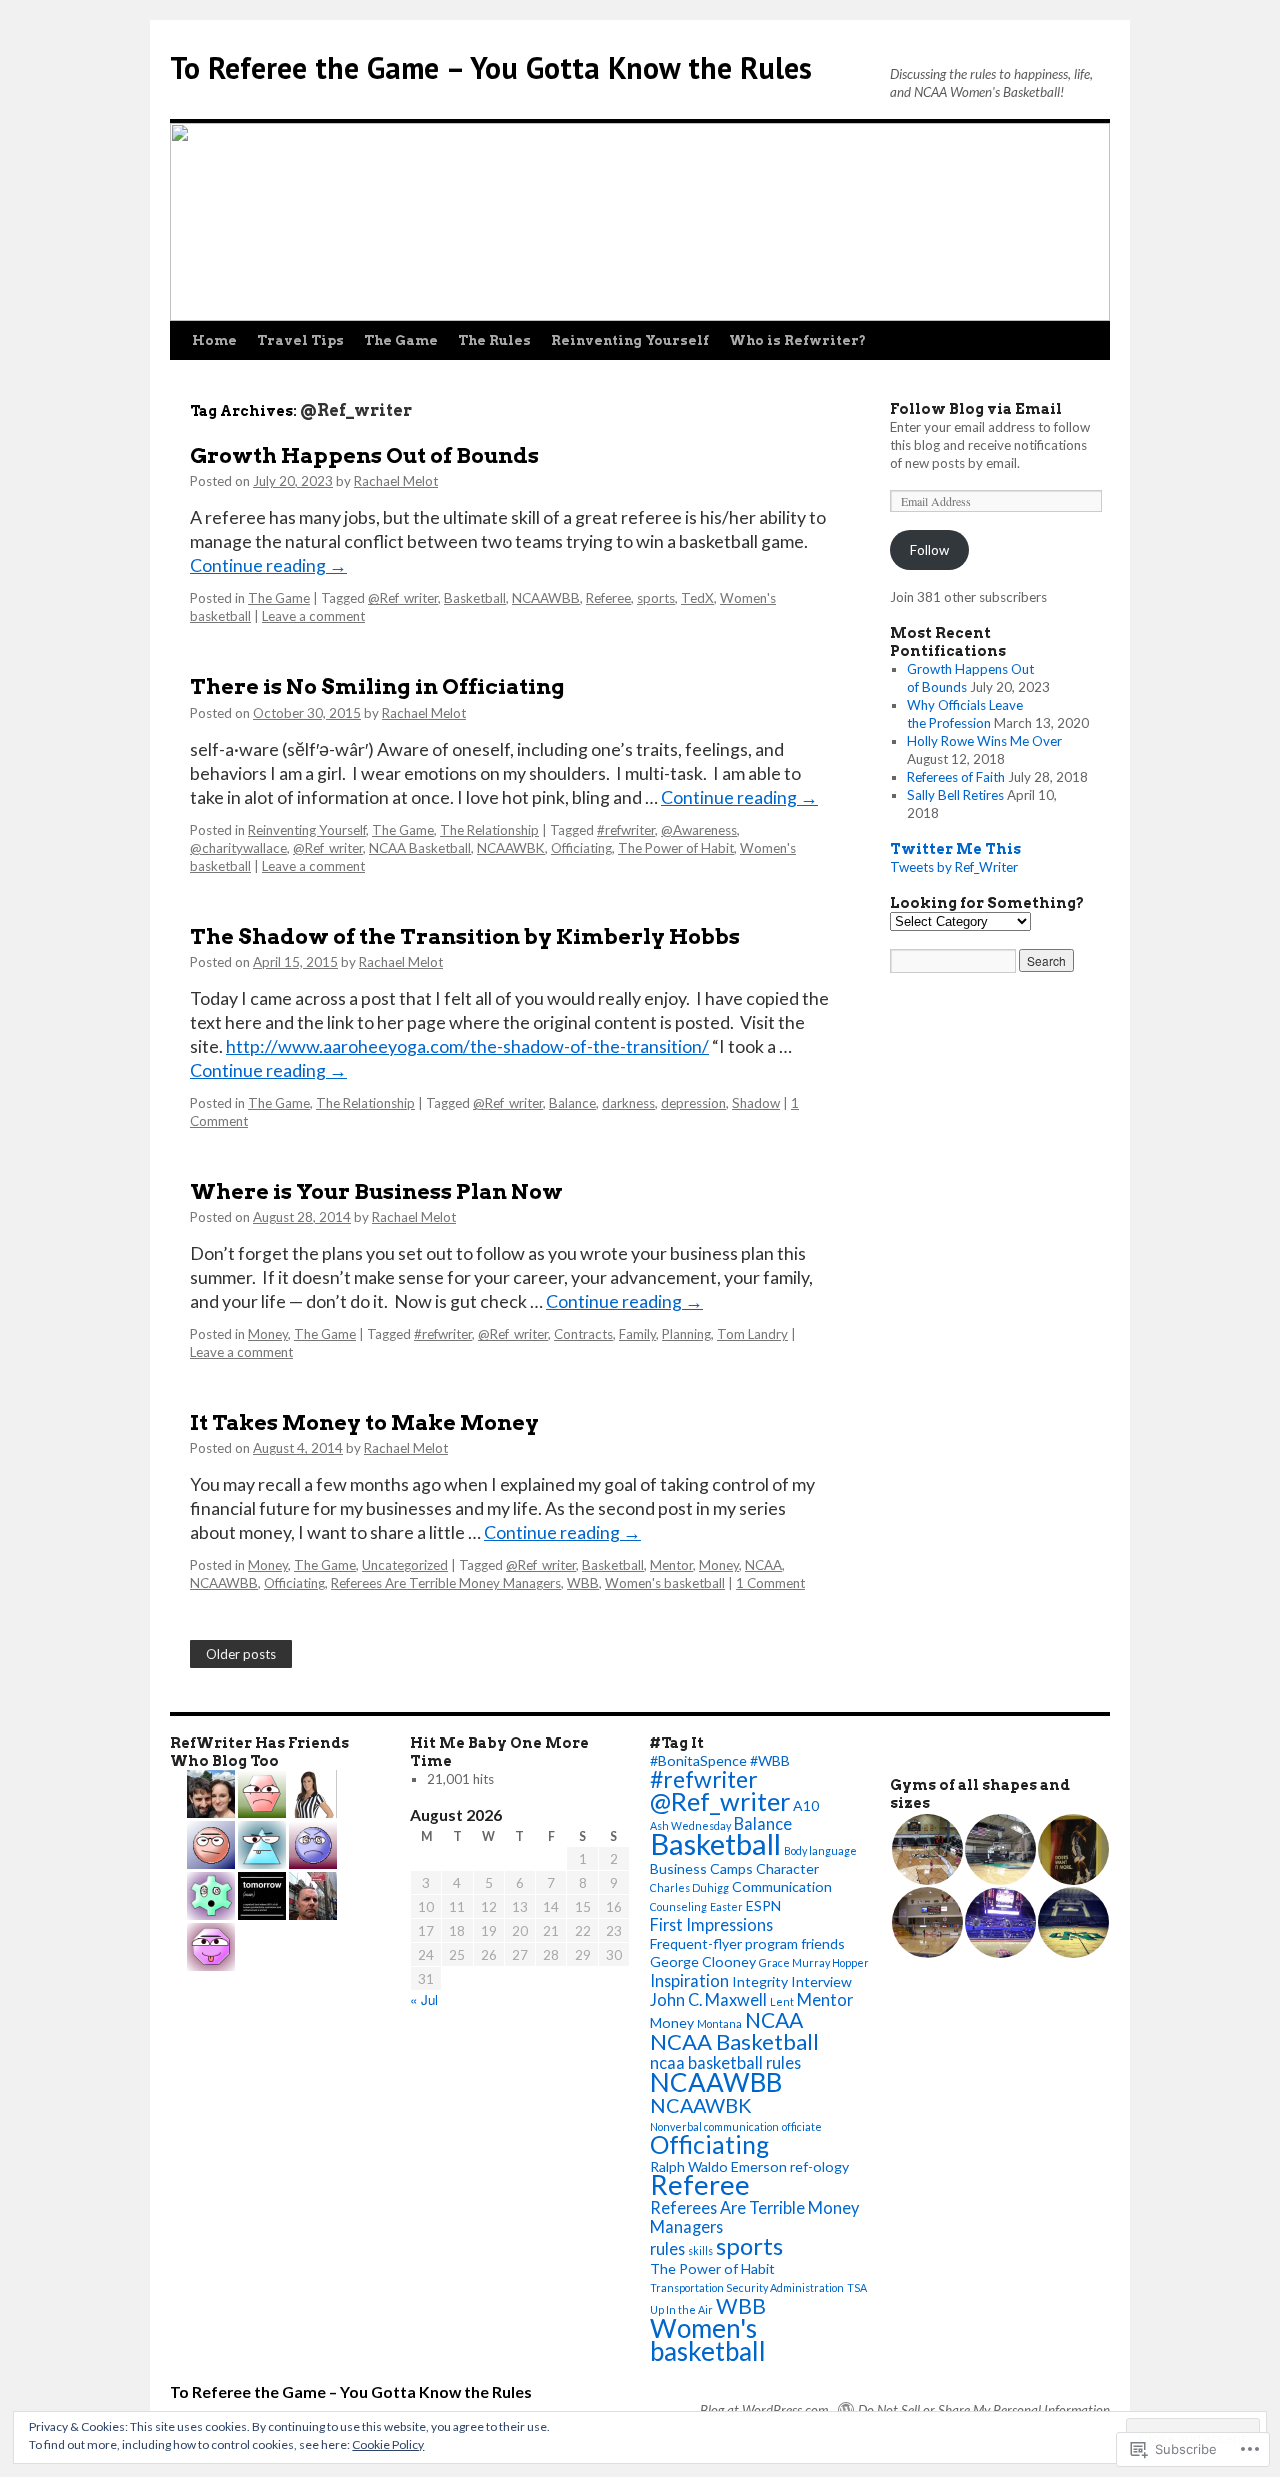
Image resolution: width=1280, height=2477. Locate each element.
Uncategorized (405, 1565)
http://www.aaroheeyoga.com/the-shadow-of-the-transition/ (467, 1046)
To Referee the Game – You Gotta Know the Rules (491, 67)
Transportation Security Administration (747, 2287)
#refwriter (626, 830)
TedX (697, 598)
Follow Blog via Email (976, 409)
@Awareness (699, 830)
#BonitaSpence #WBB (720, 1760)
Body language (820, 1850)
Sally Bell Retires (955, 795)
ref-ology (819, 2166)
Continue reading (268, 565)
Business (678, 1868)
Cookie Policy (388, 2444)
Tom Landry (752, 1334)
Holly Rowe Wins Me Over (984, 741)
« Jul (424, 1999)
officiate (802, 2126)
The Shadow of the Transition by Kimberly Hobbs (465, 936)
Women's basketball (665, 1583)
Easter (726, 1906)
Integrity (760, 1981)
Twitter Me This (955, 849)
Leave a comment (313, 616)
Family (637, 1334)
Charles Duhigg (689, 1887)
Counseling (678, 1906)
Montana (719, 2023)
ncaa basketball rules (725, 2062)
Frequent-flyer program (724, 1943)
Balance (572, 1103)
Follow (929, 550)
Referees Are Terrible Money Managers (446, 1583)
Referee (608, 598)
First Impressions (711, 1924)
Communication (782, 1886)
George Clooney (703, 1961)
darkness (628, 1103)
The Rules (494, 340)
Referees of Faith (956, 777)
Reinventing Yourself (630, 340)
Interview (821, 1981)
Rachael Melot (396, 481)
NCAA (763, 1565)
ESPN (763, 1905)
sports (656, 598)
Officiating (581, 848)
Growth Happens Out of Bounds (364, 455)
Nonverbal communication (714, 2126)
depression (693, 1103)
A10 (806, 1805)
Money (268, 1334)
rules (667, 2248)
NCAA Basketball (420, 848)
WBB (583, 1583)
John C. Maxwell (708, 1999)
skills (700, 2250)
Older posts (241, 1654)
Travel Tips (300, 340)
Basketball (475, 598)
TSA (857, 2287)
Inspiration (689, 1980)
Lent (782, 2001)
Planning (686, 1334)
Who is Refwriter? (797, 340)
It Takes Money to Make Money (364, 1422)
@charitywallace (238, 848)
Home (214, 340)
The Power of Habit (676, 848)
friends (823, 1943)
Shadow (756, 1103)
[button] (926, 1849)
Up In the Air (681, 2309)
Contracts (583, 1334)
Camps (731, 1868)
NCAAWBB (546, 598)
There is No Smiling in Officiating (377, 686)
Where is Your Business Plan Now (376, 1191)
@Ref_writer (403, 598)
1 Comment (770, 1583)
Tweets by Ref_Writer (954, 867)
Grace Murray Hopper (814, 1962)
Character (787, 1868)
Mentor (671, 1565)
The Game (401, 340)
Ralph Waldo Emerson (718, 2166)
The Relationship (489, 830)
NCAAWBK (511, 848)
